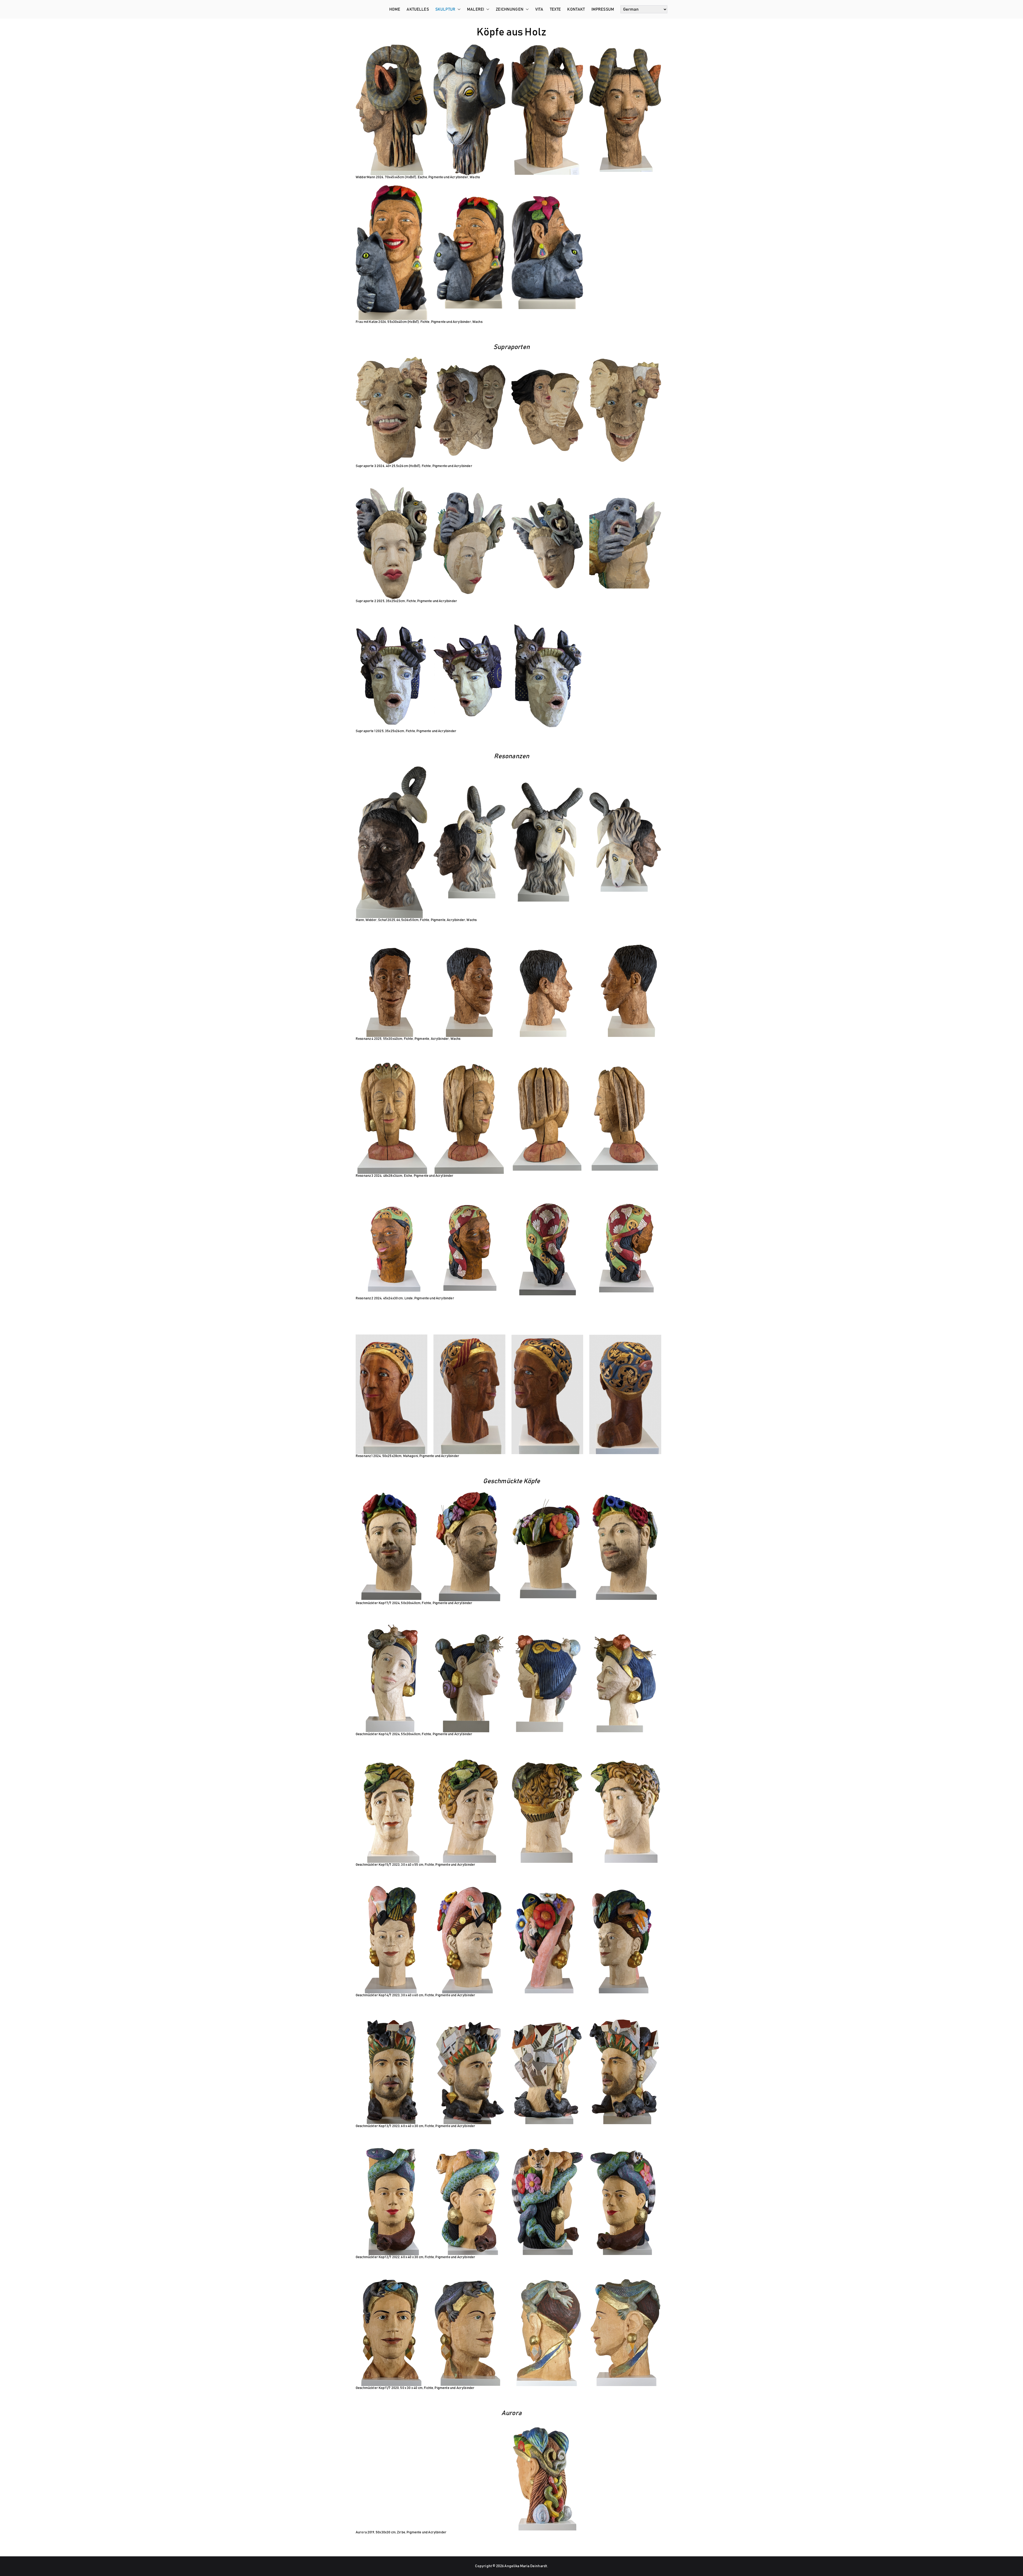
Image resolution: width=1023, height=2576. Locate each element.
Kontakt (576, 9)
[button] (458, 9)
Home (395, 9)
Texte (555, 9)
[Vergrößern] (420, 494)
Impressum (603, 9)
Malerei (476, 9)
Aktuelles (418, 9)
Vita (539, 9)
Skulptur (445, 9)
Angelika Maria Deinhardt (526, 2566)
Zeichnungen (510, 9)
